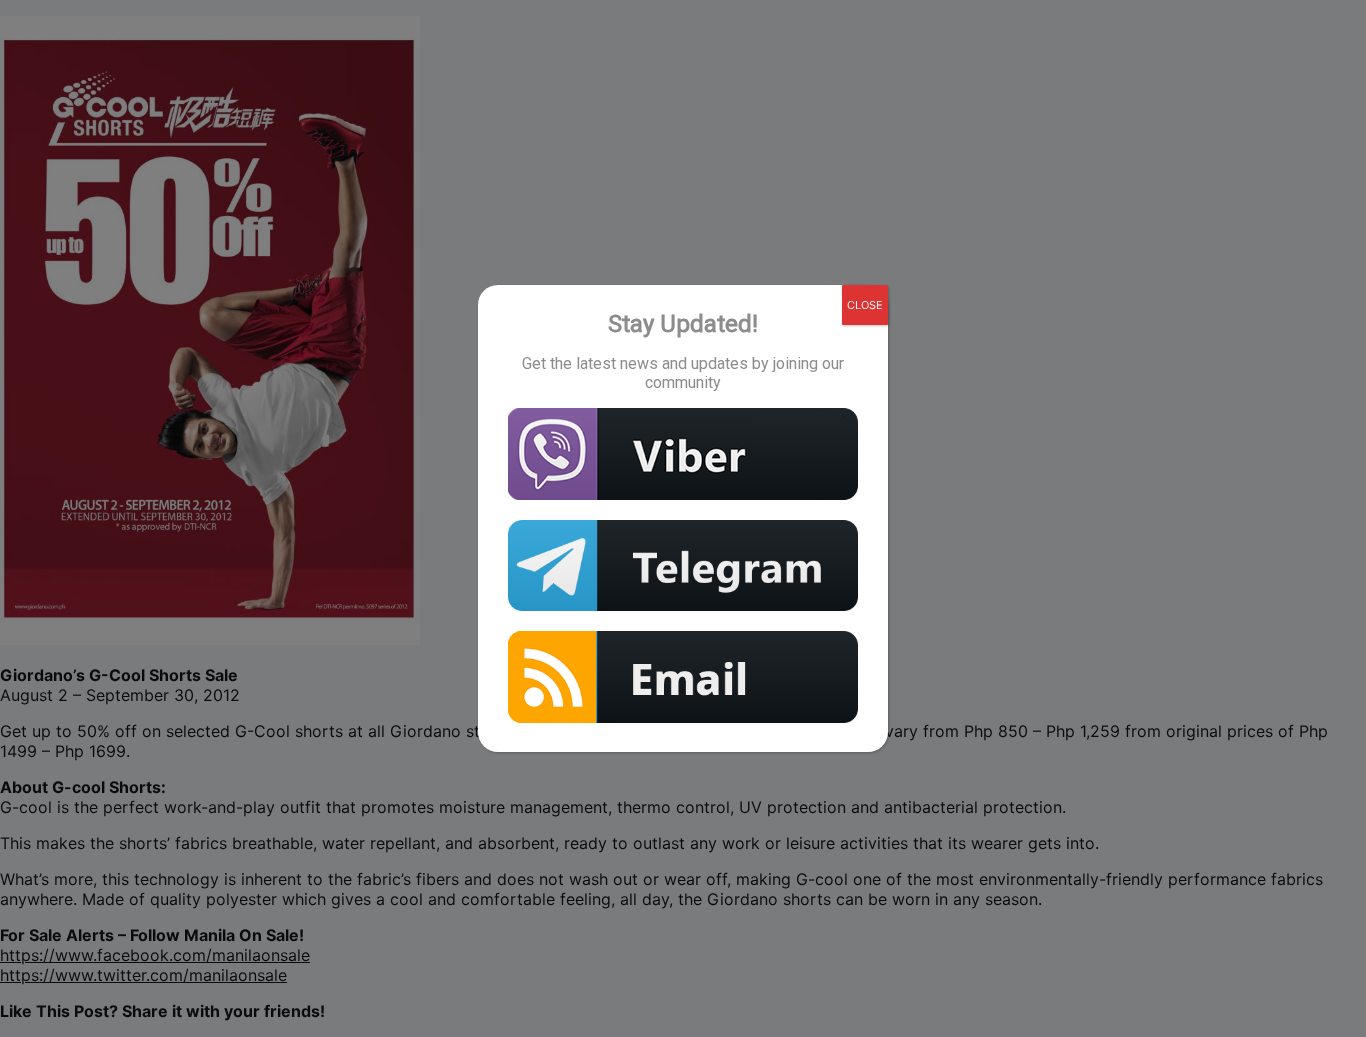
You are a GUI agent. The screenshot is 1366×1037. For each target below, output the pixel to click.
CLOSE (865, 305)
